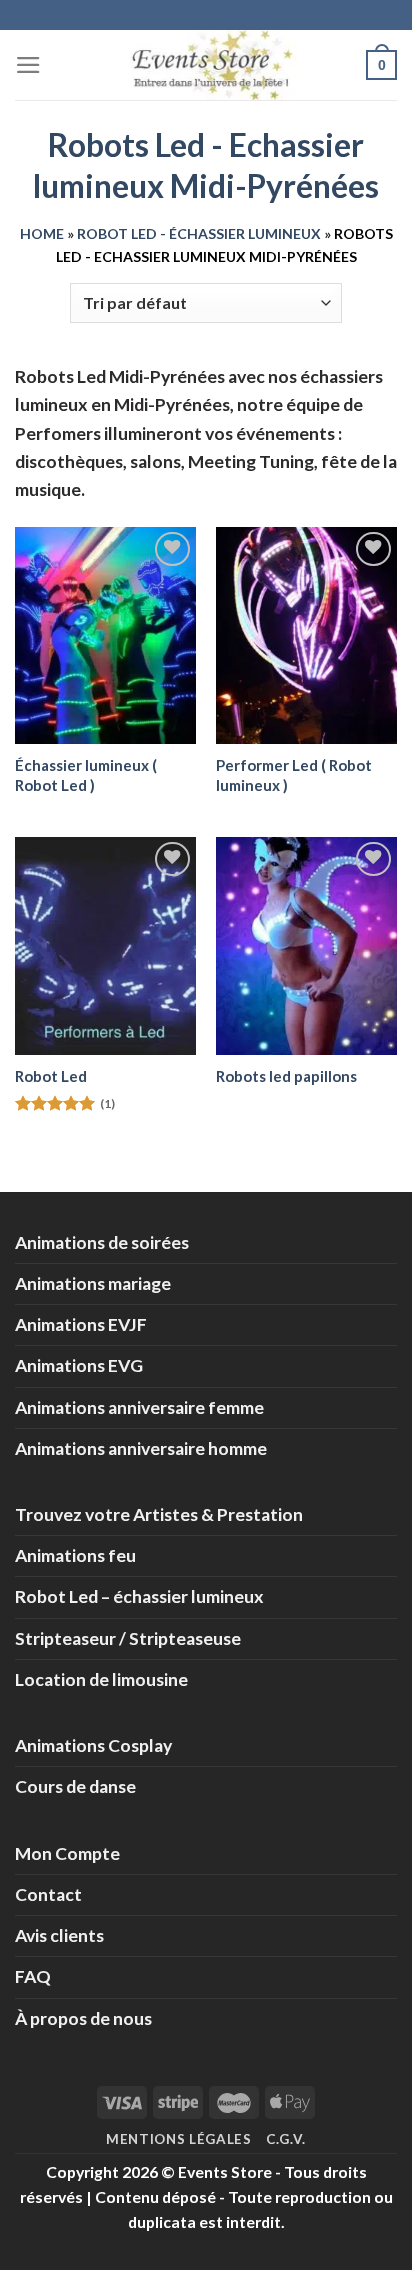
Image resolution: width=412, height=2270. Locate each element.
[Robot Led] (105, 945)
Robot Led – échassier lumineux (139, 1596)
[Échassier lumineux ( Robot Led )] (105, 635)
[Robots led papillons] (306, 945)
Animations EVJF (81, 1324)
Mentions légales (179, 2139)
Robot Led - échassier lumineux (199, 233)
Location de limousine (101, 1679)
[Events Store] (206, 65)
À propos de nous (83, 2018)
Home (42, 233)
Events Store (225, 2171)
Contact (48, 1894)
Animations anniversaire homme (141, 1448)
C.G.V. (286, 2139)
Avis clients (59, 1935)
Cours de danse (75, 1786)
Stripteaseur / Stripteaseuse (128, 1638)
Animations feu (75, 1555)
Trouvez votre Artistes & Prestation (159, 1514)
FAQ (33, 1976)
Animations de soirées (102, 1242)
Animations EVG (79, 1365)
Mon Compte (67, 1853)
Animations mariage (93, 1283)
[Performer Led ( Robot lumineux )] (306, 635)
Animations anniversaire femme (139, 1407)
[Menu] (28, 65)
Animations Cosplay (93, 1745)
